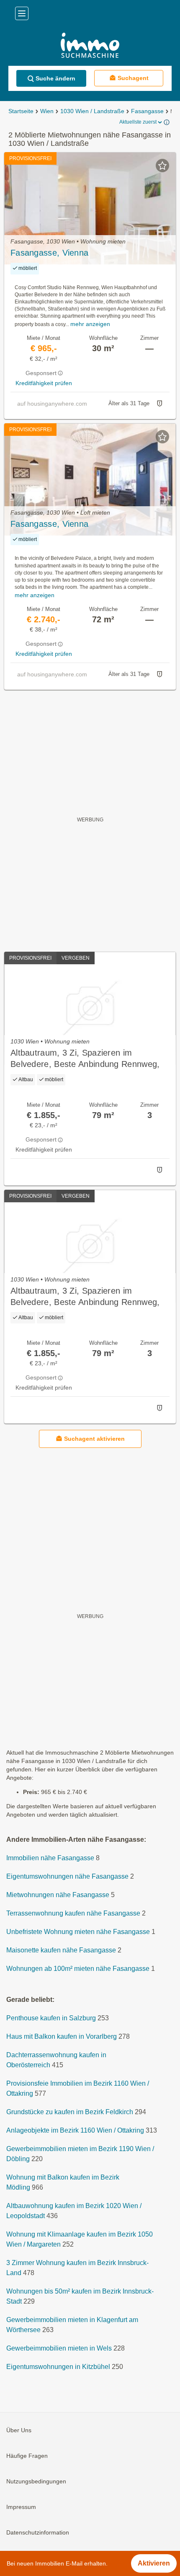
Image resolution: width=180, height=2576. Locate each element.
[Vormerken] (162, 166)
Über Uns (19, 2431)
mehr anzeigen (90, 324)
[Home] (90, 46)
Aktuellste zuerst (138, 122)
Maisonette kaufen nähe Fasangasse (61, 1951)
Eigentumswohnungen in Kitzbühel (58, 2367)
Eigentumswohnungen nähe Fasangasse (67, 1877)
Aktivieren (154, 2563)
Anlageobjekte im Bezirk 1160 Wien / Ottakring (75, 2131)
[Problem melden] (159, 404)
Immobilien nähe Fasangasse (50, 1858)
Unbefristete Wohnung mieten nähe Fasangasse (78, 1932)
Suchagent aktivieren (94, 1439)
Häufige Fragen (27, 2456)
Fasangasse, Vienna (49, 253)
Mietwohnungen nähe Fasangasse (58, 1895)
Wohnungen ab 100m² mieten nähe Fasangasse (78, 1969)
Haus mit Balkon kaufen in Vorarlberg (62, 2037)
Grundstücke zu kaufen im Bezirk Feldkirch (70, 2112)
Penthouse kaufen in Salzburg (51, 2018)
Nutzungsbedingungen (36, 2482)
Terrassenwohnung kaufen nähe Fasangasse (73, 1914)
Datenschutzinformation (38, 2533)
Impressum (21, 2507)
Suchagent (133, 78)
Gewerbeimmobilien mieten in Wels (59, 2349)
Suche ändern (55, 78)
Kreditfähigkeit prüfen (44, 383)
